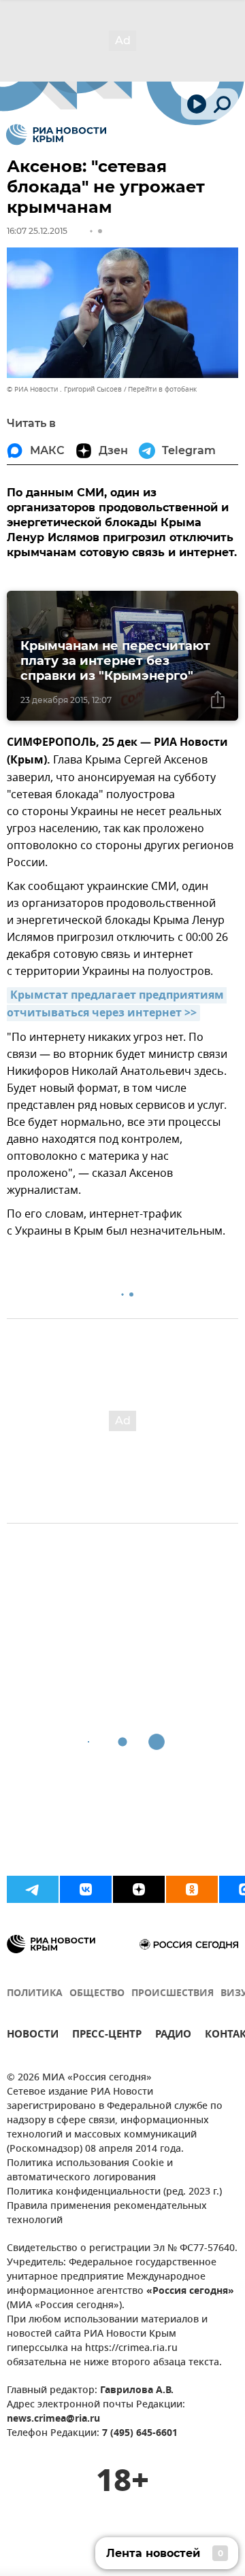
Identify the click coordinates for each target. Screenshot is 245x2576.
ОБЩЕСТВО (97, 1994)
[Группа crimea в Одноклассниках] (192, 1889)
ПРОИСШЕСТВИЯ (173, 1994)
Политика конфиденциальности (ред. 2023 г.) (114, 2192)
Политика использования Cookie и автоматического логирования (90, 2171)
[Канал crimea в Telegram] (33, 1889)
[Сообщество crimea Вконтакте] (86, 1889)
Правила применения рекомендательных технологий (107, 2214)
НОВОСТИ (33, 2036)
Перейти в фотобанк (162, 389)
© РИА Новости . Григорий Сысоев (64, 389)
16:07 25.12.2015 (37, 231)
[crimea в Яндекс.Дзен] (139, 1889)
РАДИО (173, 2036)
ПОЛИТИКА (35, 1994)
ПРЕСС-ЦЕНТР (107, 2036)
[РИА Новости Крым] (56, 135)
